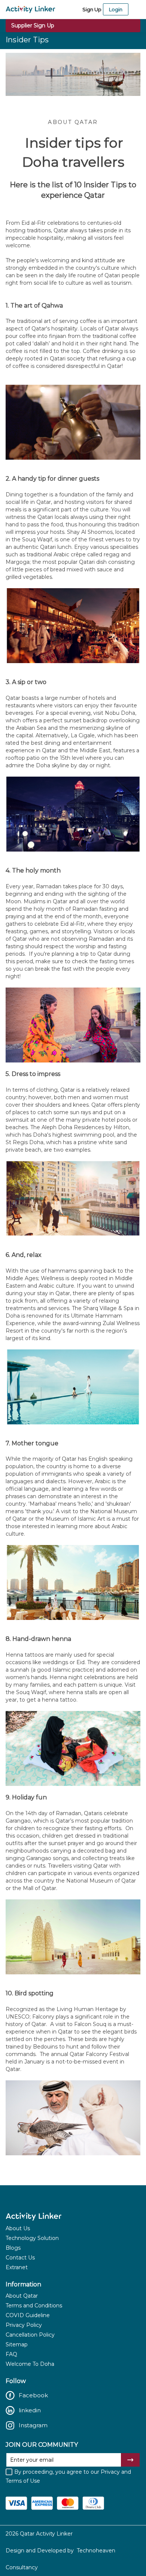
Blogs (13, 2248)
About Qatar (22, 2296)
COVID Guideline (28, 2315)
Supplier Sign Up (33, 25)
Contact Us (20, 2258)
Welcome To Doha (30, 2364)
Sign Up (92, 9)
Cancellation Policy (30, 2335)
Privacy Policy (24, 2325)
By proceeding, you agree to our (68, 2476)
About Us (18, 2228)
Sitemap (17, 2344)
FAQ (11, 2354)
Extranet (17, 2267)
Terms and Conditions (34, 2306)
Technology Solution (32, 2238)
